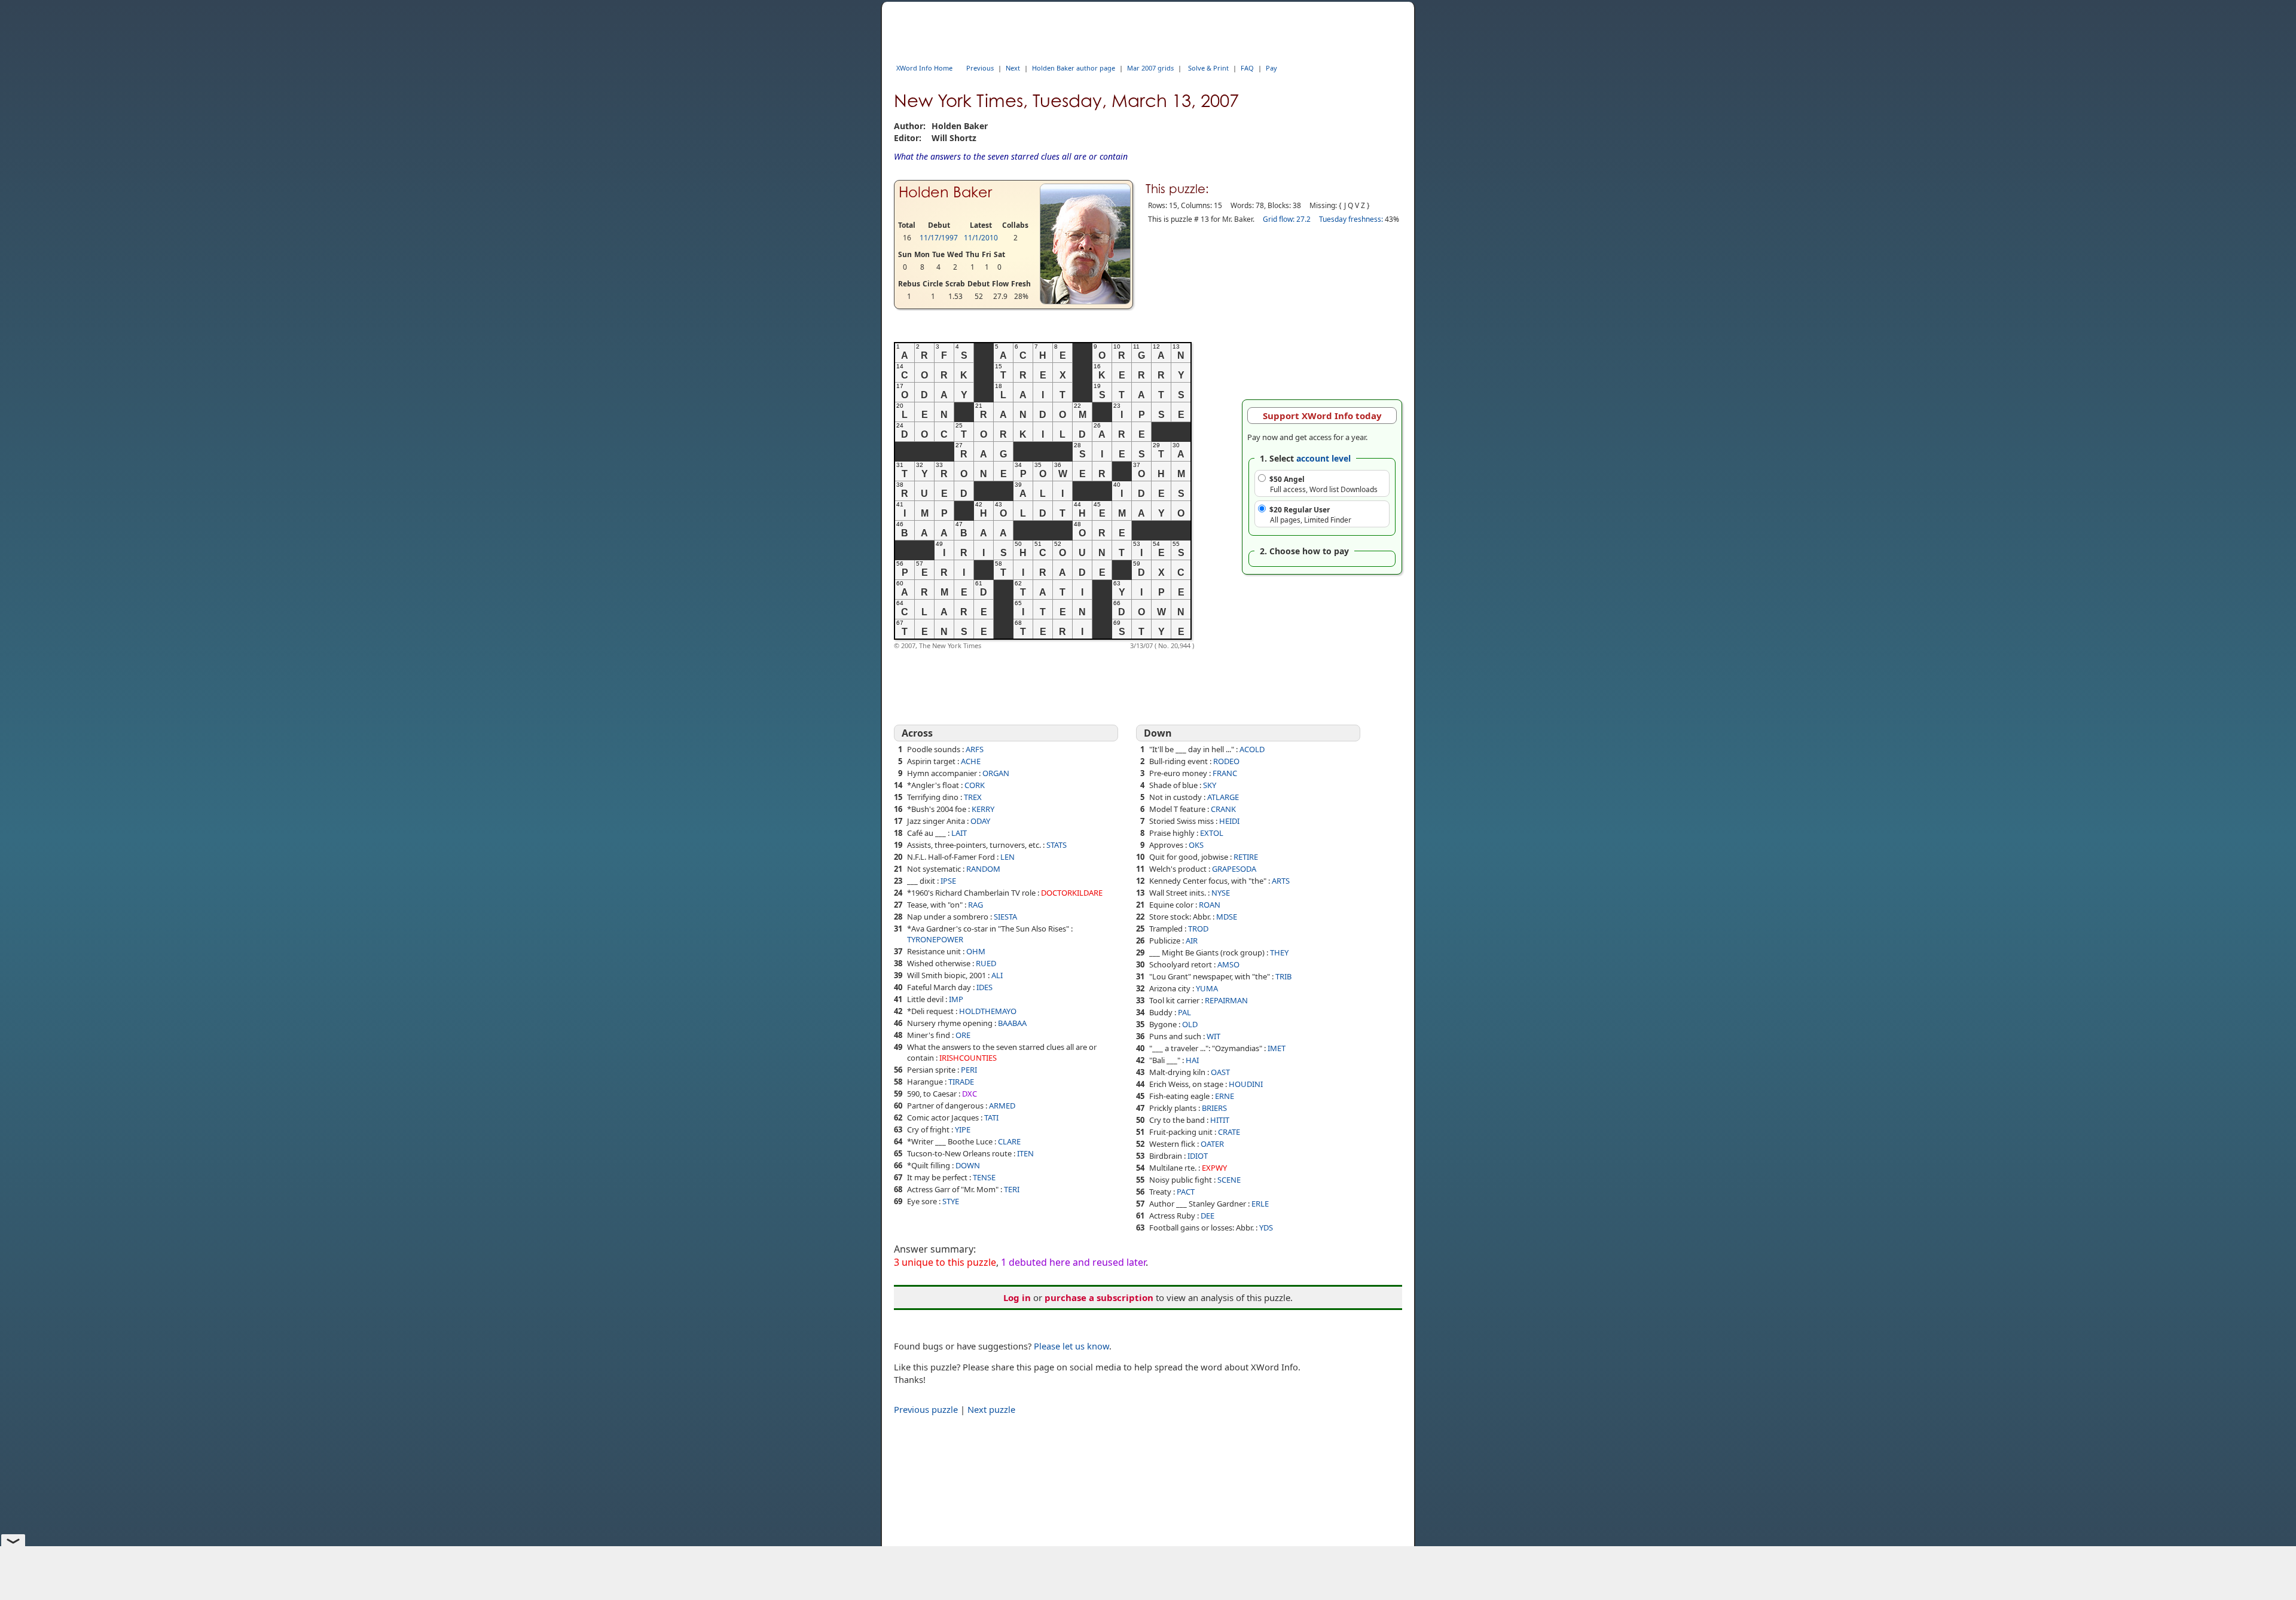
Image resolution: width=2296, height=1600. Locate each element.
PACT (1186, 1192)
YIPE (963, 1129)
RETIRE (1246, 857)
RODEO (1226, 761)
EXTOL (1212, 833)
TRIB (1283, 976)
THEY (1279, 952)
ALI (997, 975)
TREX (973, 797)
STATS (1057, 845)
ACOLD (1252, 749)
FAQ (1247, 68)
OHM (976, 951)
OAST (1220, 1072)
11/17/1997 (939, 238)
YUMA (1207, 988)
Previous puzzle (926, 1409)
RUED (986, 963)
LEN (1007, 857)
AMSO (1228, 964)
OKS (1196, 845)
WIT (1213, 1036)
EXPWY (1214, 1168)
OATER (1212, 1144)
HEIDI (1229, 821)
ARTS (1281, 881)
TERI (1012, 1189)
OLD (1190, 1024)
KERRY (983, 809)
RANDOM (983, 869)
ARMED (1002, 1106)
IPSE (948, 881)
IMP (956, 999)
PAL (1184, 1012)
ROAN (1210, 905)
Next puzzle (991, 1409)
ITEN (1025, 1153)
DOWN (968, 1165)
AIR (1192, 941)
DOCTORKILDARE (1072, 893)
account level (1323, 458)
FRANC (1225, 773)
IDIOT (1198, 1156)
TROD (1198, 929)
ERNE (1225, 1096)
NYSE (1221, 893)
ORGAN (996, 773)
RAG (976, 905)
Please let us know (1071, 1346)
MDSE (1227, 917)
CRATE (1229, 1132)
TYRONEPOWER (935, 939)
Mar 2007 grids (1150, 68)
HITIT (1220, 1120)
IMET (1277, 1048)
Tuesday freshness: (1351, 219)
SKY (1210, 785)
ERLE (1260, 1204)
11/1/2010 (981, 238)
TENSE (984, 1177)
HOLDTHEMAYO (988, 1011)
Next (1013, 68)
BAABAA (1012, 1023)
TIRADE (961, 1082)
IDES (984, 987)
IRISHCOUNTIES (968, 1058)
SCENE (1229, 1180)
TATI (991, 1117)
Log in (1017, 1297)
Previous (980, 68)
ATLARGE (1223, 797)
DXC (970, 1094)
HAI (1192, 1060)
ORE (963, 1035)
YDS (1266, 1228)
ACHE (971, 761)
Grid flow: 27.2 (1287, 219)
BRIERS (1214, 1108)
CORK (975, 785)
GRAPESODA (1234, 869)
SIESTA (1005, 917)
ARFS (975, 749)
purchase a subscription (1099, 1297)
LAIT (959, 833)
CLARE (1009, 1141)
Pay (1271, 68)
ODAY (980, 821)
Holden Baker (945, 192)
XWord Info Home (924, 68)
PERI (969, 1070)
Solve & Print (1208, 68)
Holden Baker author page (1074, 68)
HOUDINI (1246, 1084)
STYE (951, 1201)
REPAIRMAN (1226, 1000)
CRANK (1223, 809)
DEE (1207, 1216)
